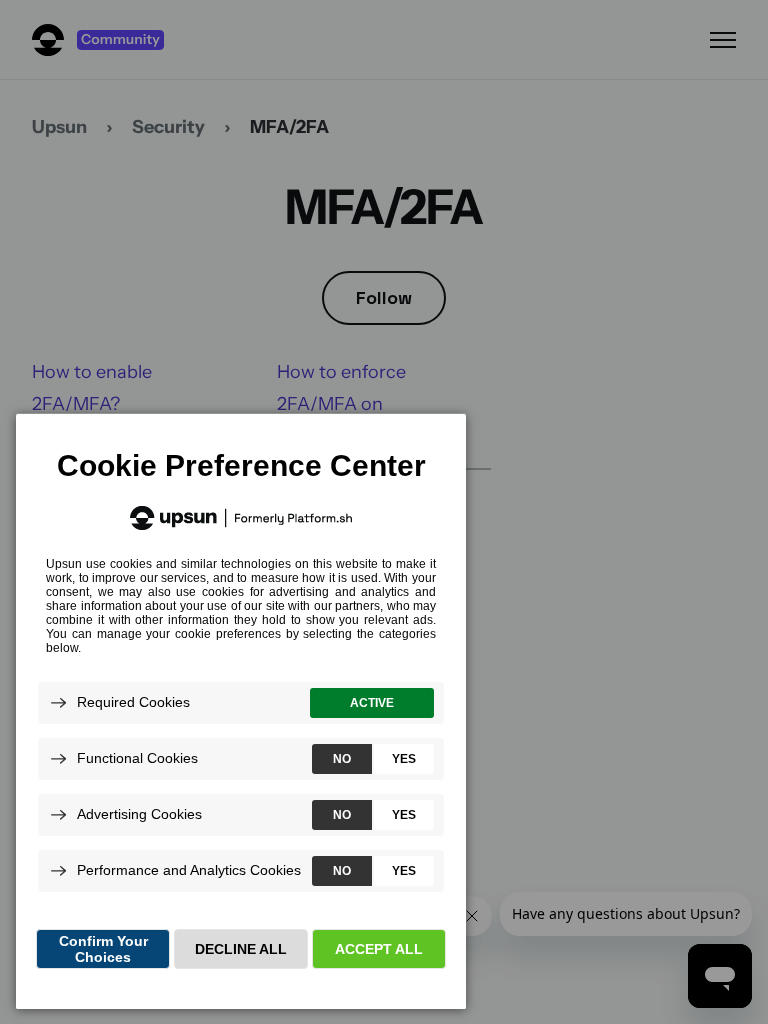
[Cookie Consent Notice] (241, 711)
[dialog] (241, 710)
